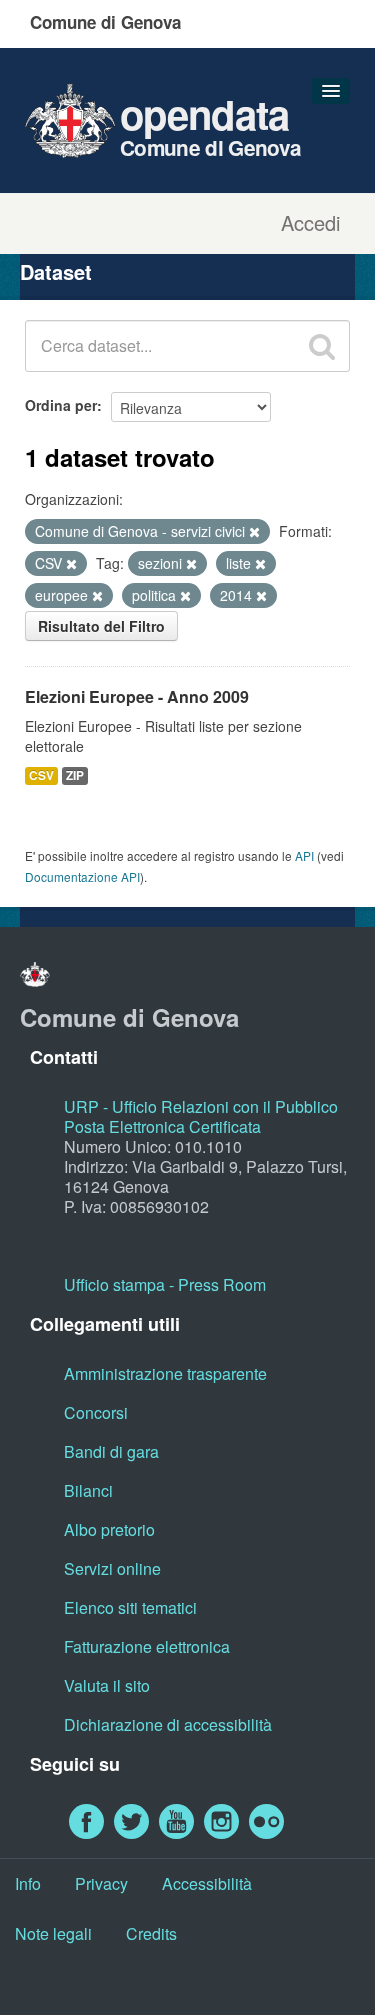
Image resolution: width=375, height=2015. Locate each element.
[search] (322, 346)
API (304, 855)
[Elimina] (254, 532)
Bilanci (88, 1490)
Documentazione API (82, 876)
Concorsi (96, 1412)
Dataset (56, 271)
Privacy (101, 1883)
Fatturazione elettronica (147, 1646)
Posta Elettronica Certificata (162, 1126)
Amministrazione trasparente (165, 1373)
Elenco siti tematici (130, 1607)
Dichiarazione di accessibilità (168, 1724)
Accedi (310, 223)
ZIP (75, 775)
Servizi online (112, 1568)
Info (28, 1883)
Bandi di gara (111, 1451)
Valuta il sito (107, 1685)
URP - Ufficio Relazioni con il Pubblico (201, 1106)
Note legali (53, 1933)
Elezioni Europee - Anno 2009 (137, 696)
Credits (151, 1933)
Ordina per (61, 405)
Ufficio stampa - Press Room (165, 1284)
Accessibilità (207, 1883)
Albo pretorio (109, 1529)
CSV (41, 775)
